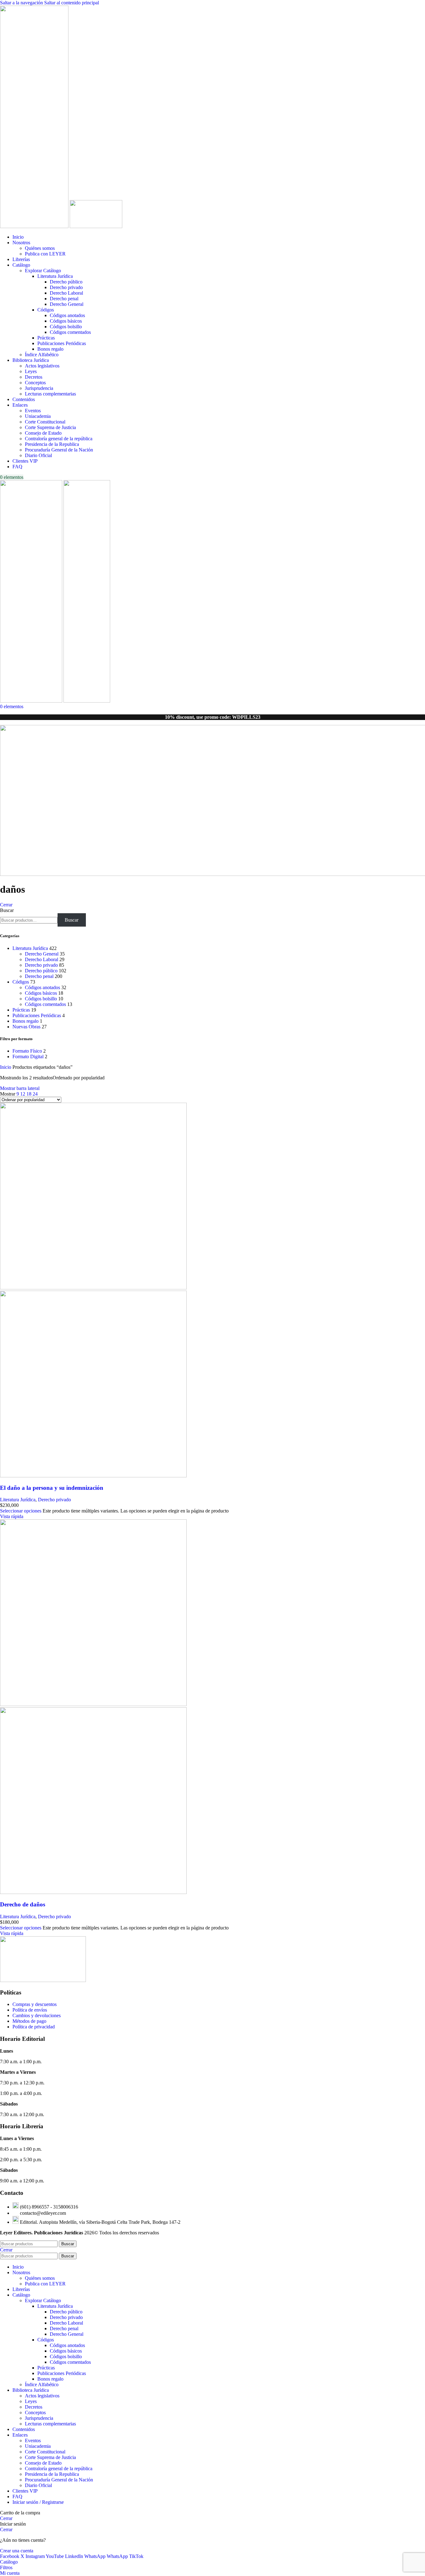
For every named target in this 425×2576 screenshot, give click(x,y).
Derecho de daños (23, 1904)
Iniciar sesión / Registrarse (38, 2502)
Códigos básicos (66, 321)
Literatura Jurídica (55, 276)
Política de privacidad (34, 2027)
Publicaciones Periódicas (62, 343)
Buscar (7, 910)
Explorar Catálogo (43, 271)
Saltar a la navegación (22, 3)
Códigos (46, 310)
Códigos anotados (67, 315)
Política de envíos (30, 2010)
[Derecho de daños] (93, 1704)
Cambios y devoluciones (37, 2015)
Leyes (31, 371)
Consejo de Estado (43, 433)
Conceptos (35, 383)
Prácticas (46, 338)
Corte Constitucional (45, 422)
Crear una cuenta (17, 2551)
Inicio (6, 1067)
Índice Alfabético (42, 355)
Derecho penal (64, 299)
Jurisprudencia (39, 388)
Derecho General (67, 304)
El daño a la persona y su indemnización (52, 1488)
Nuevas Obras (26, 1027)
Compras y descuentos (35, 2004)
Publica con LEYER (45, 254)
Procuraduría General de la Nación (59, 450)
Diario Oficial (38, 455)
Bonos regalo (50, 349)
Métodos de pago (29, 2021)
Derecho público (66, 282)
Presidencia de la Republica (52, 444)
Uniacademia (38, 416)
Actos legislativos (42, 366)
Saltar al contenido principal (72, 3)
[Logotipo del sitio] (35, 226)
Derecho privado (66, 287)
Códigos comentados (70, 332)
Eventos (33, 411)
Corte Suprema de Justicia (50, 427)
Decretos (34, 377)
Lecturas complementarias (50, 394)
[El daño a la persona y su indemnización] (93, 1288)
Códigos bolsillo (66, 327)
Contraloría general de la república (59, 439)
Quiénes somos (40, 248)
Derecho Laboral (66, 293)
